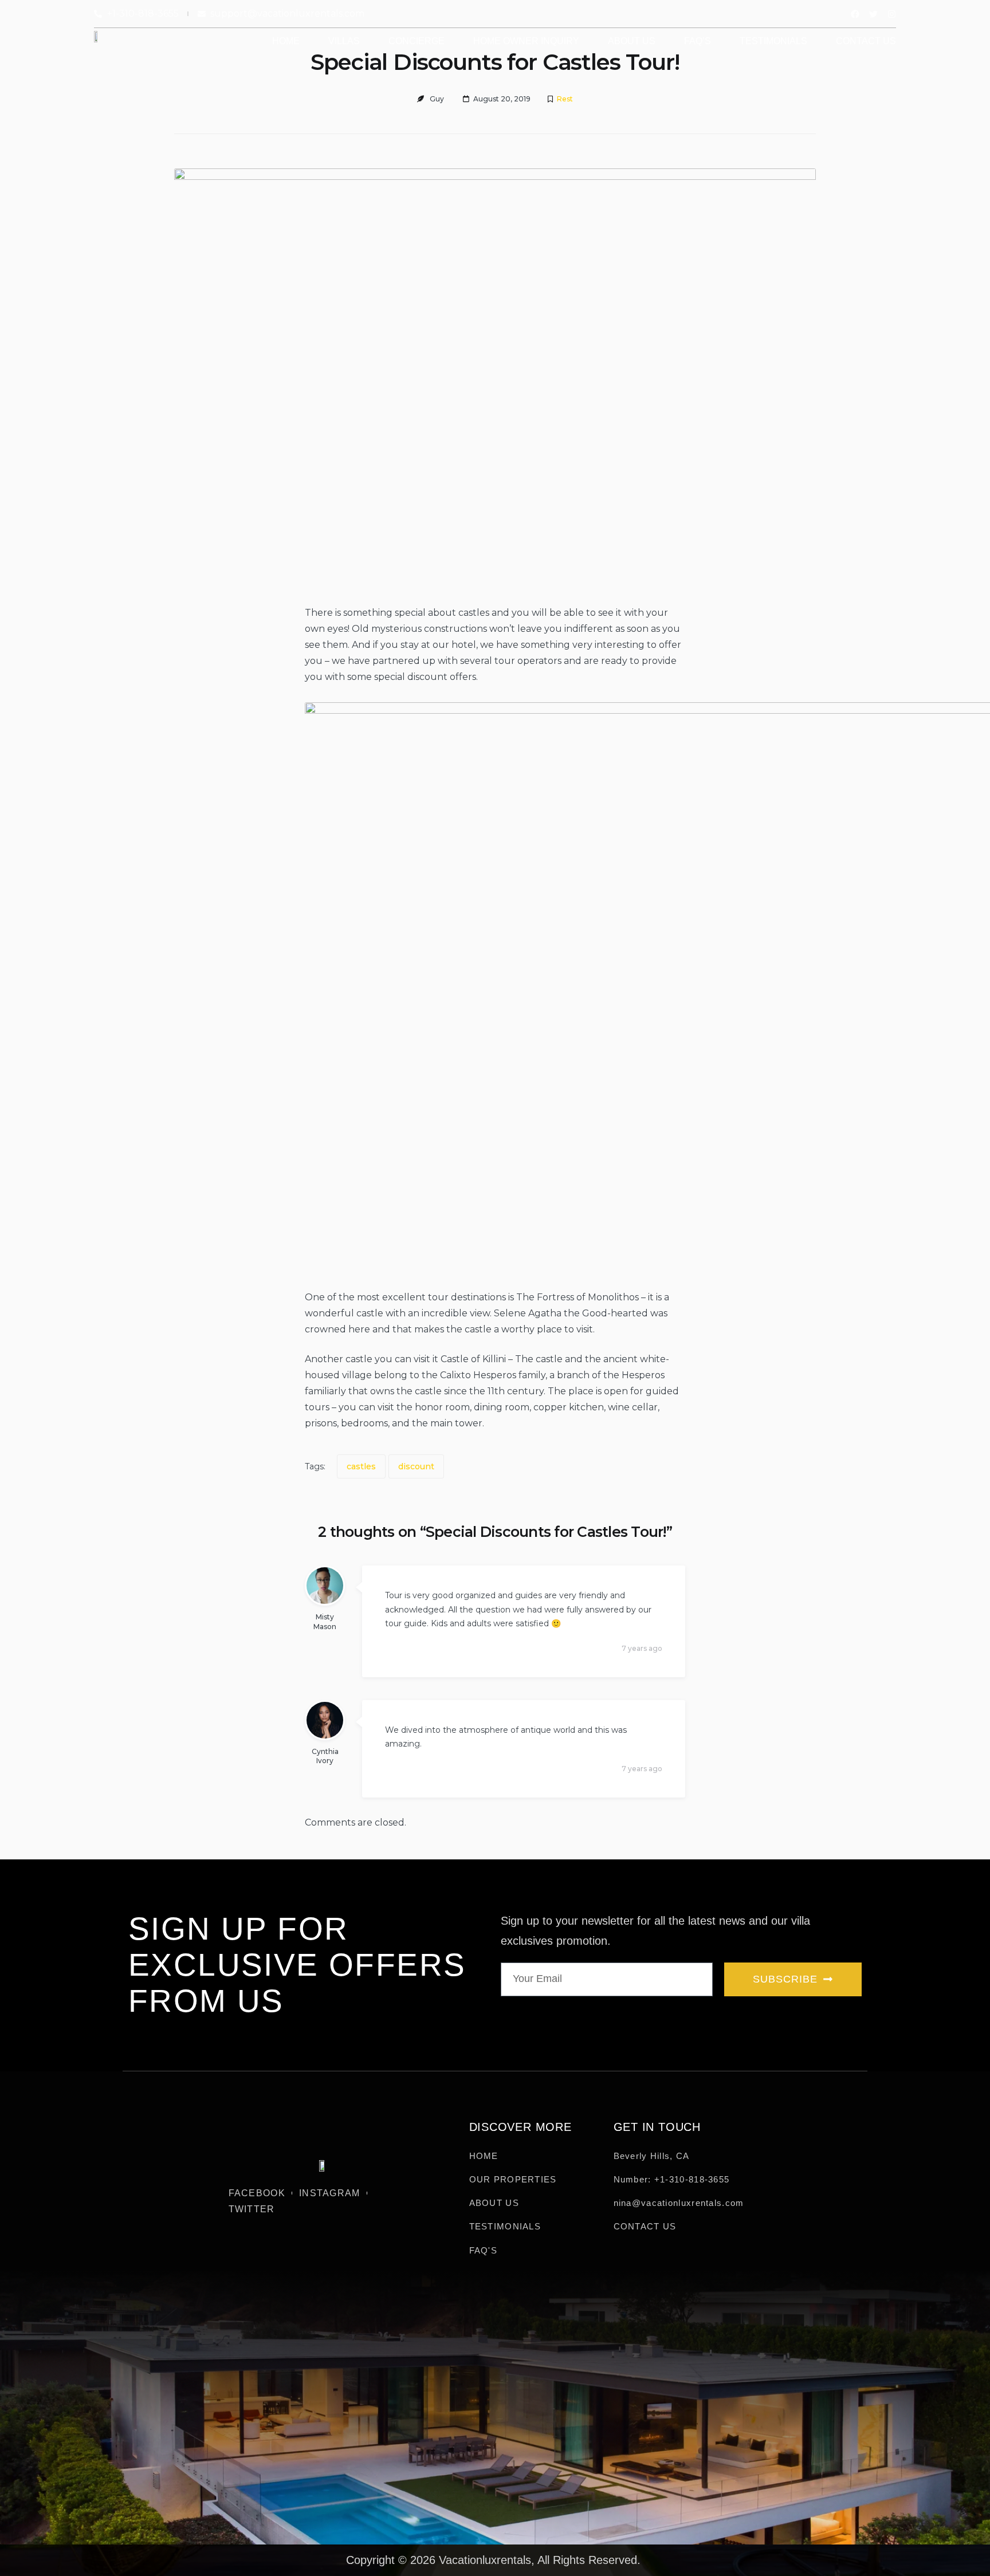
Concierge (417, 41)
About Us (632, 41)
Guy (437, 99)
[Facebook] (855, 14)
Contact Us (866, 41)
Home (286, 41)
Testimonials (773, 41)
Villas (344, 41)
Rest (565, 99)
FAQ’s (698, 41)
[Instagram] (892, 14)
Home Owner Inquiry (526, 41)
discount (416, 1466)
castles (361, 1466)
